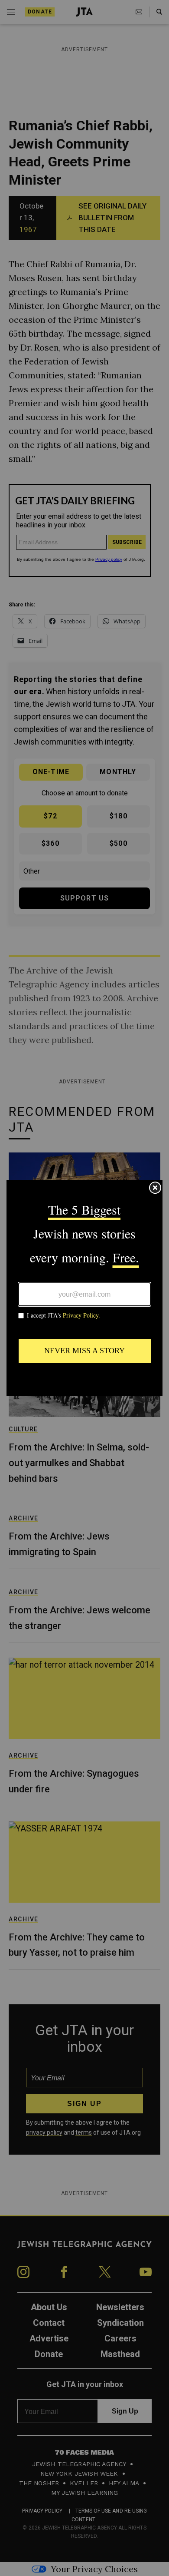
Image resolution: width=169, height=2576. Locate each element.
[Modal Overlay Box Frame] (84, 1288)
